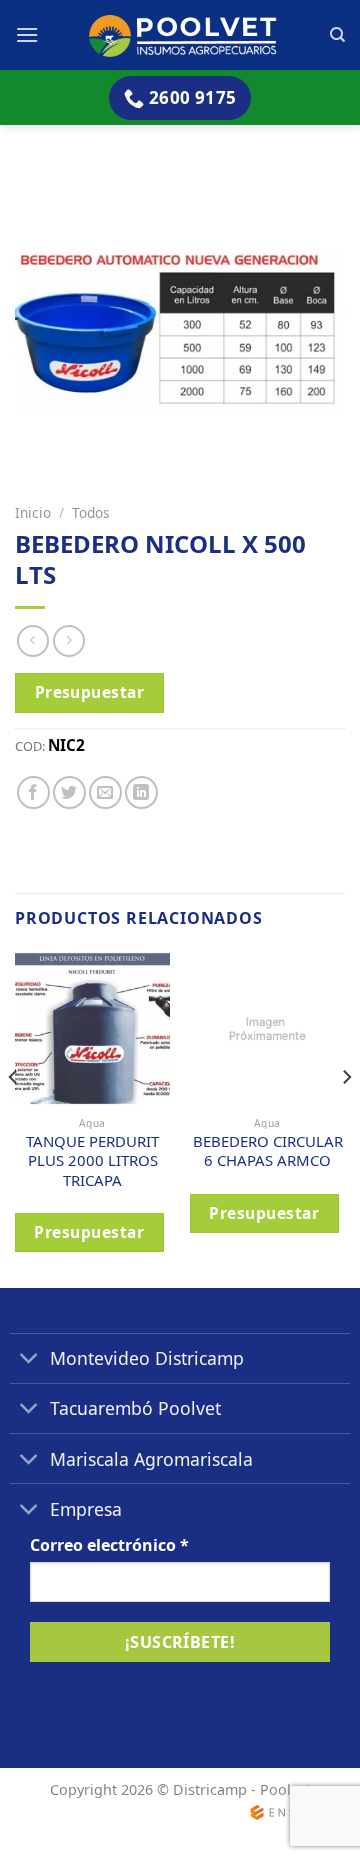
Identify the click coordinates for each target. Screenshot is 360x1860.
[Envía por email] (105, 792)
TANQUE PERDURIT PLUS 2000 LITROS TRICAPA (92, 1161)
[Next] (346, 1117)
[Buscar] (337, 35)
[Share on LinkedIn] (141, 792)
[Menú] (27, 34)
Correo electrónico (109, 1545)
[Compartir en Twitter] (69, 792)
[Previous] (14, 1117)
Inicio (33, 512)
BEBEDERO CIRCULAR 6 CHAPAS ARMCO (268, 1151)
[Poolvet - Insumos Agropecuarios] (184, 34)
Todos (91, 512)
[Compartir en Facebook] (33, 792)
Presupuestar (90, 692)
